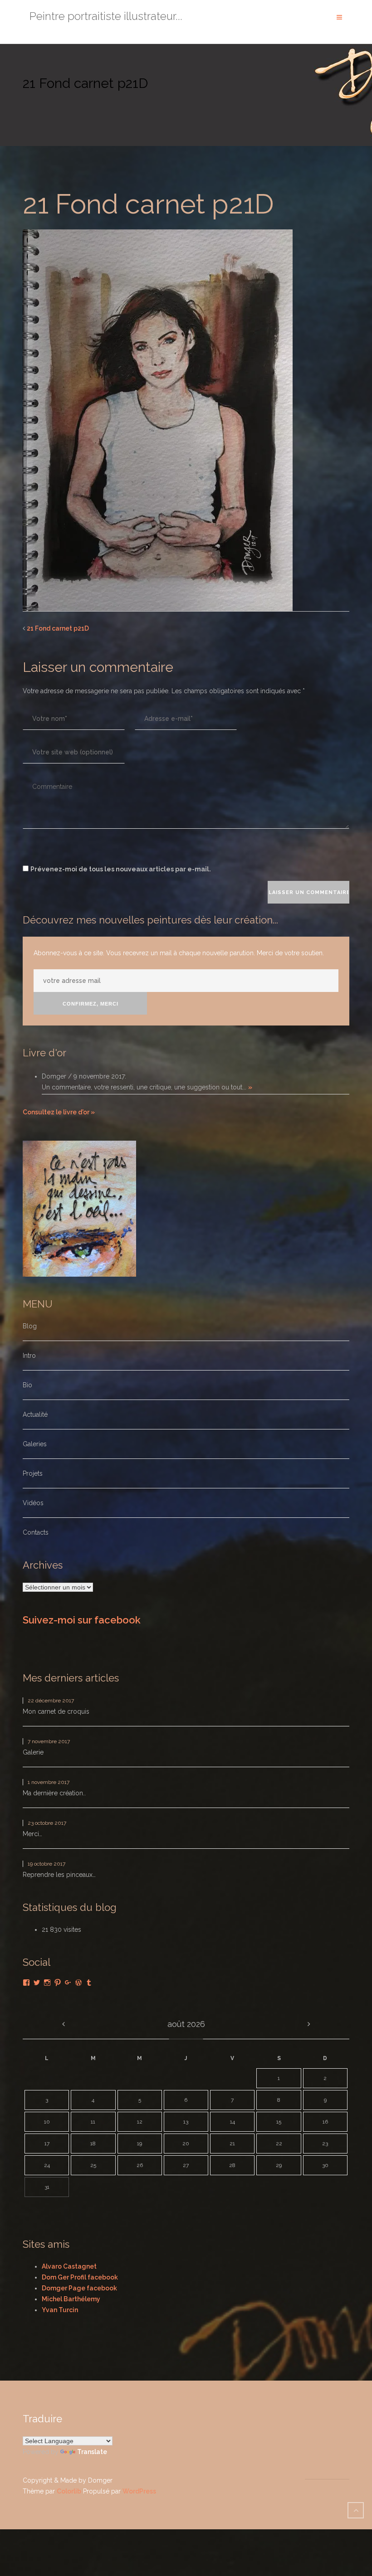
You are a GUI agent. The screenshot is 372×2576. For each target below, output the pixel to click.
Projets (33, 1473)
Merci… (32, 1834)
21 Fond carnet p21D (58, 628)
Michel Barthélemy (71, 2299)
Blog (30, 1326)
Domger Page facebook (79, 2288)
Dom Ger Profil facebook (80, 2277)
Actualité (35, 1414)
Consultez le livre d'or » (59, 1112)
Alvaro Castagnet (69, 2266)
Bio (27, 1385)
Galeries (35, 1444)
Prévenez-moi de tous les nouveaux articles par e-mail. (121, 869)
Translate (92, 2452)
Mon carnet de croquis (56, 1711)
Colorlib (69, 2491)
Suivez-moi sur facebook (82, 1620)
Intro (29, 1356)
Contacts (36, 1532)
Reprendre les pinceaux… (59, 1875)
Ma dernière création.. (54, 1793)
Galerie (33, 1752)
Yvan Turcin (60, 2310)
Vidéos (33, 1503)
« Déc (63, 2024)
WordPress (139, 2491)
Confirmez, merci (91, 1004)
